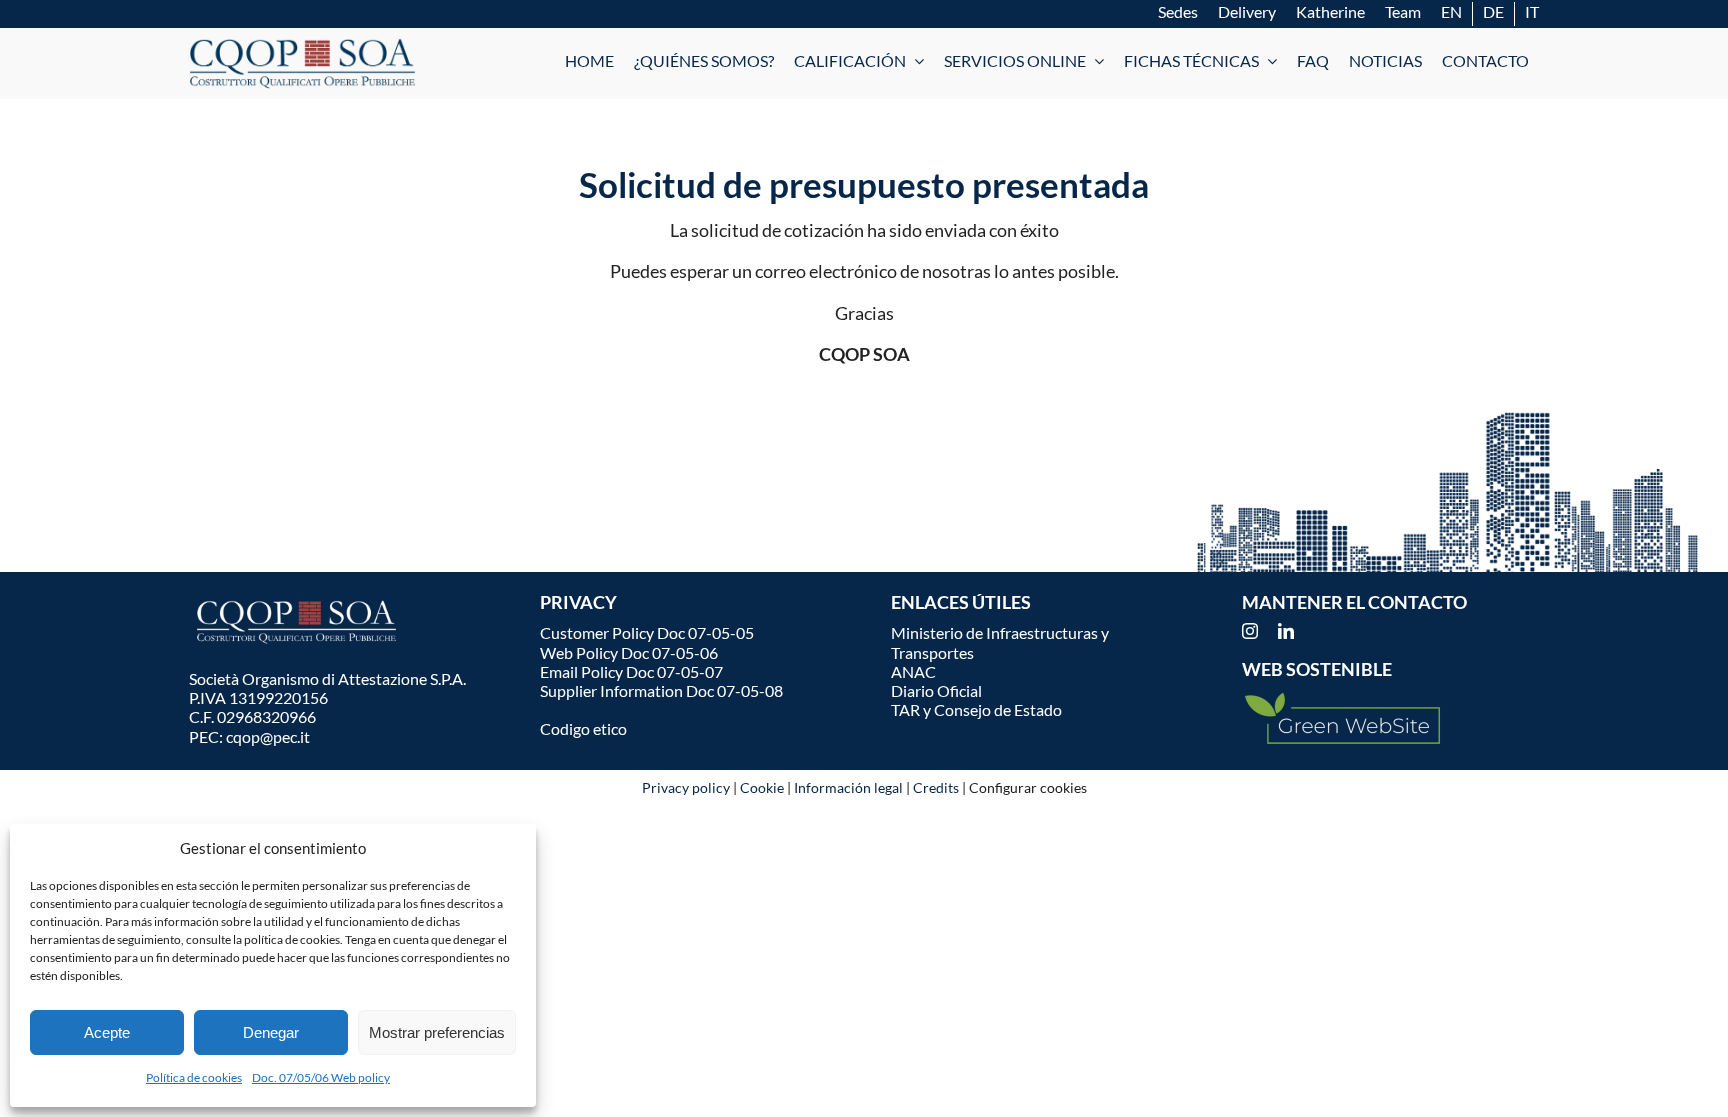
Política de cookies (194, 1077)
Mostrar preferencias (437, 1032)
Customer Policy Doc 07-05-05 (647, 632)
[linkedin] (1286, 631)
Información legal (848, 787)
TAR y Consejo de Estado (976, 709)
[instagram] (1250, 631)
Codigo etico (583, 728)
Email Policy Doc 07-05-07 (631, 671)
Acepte (107, 1032)
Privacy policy (686, 787)
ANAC (913, 671)
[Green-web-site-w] (1342, 700)
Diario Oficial (936, 690)
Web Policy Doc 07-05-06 (629, 652)
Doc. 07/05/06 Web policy (321, 1077)
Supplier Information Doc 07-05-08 (661, 690)
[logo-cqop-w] (299, 601)
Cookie (762, 787)
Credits (936, 787)
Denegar (271, 1032)
